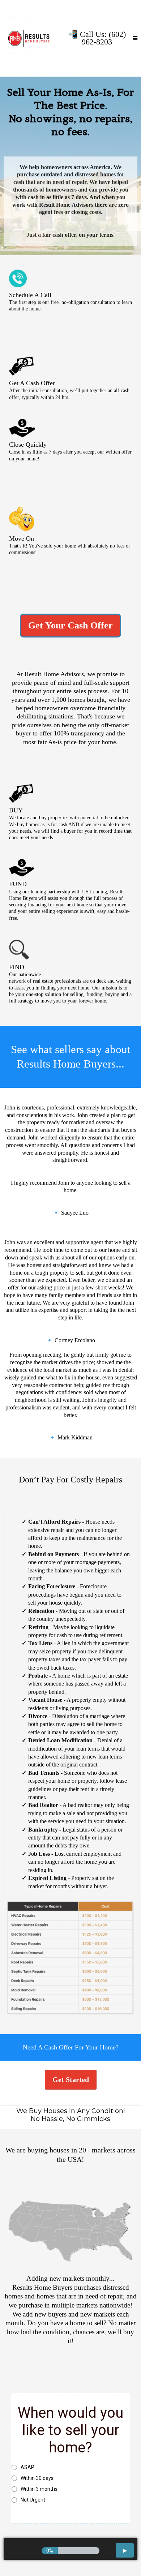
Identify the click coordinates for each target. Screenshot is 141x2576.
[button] (135, 38)
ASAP (27, 2467)
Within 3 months (39, 2489)
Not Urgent (33, 2500)
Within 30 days (37, 2478)
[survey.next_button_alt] (125, 2550)
